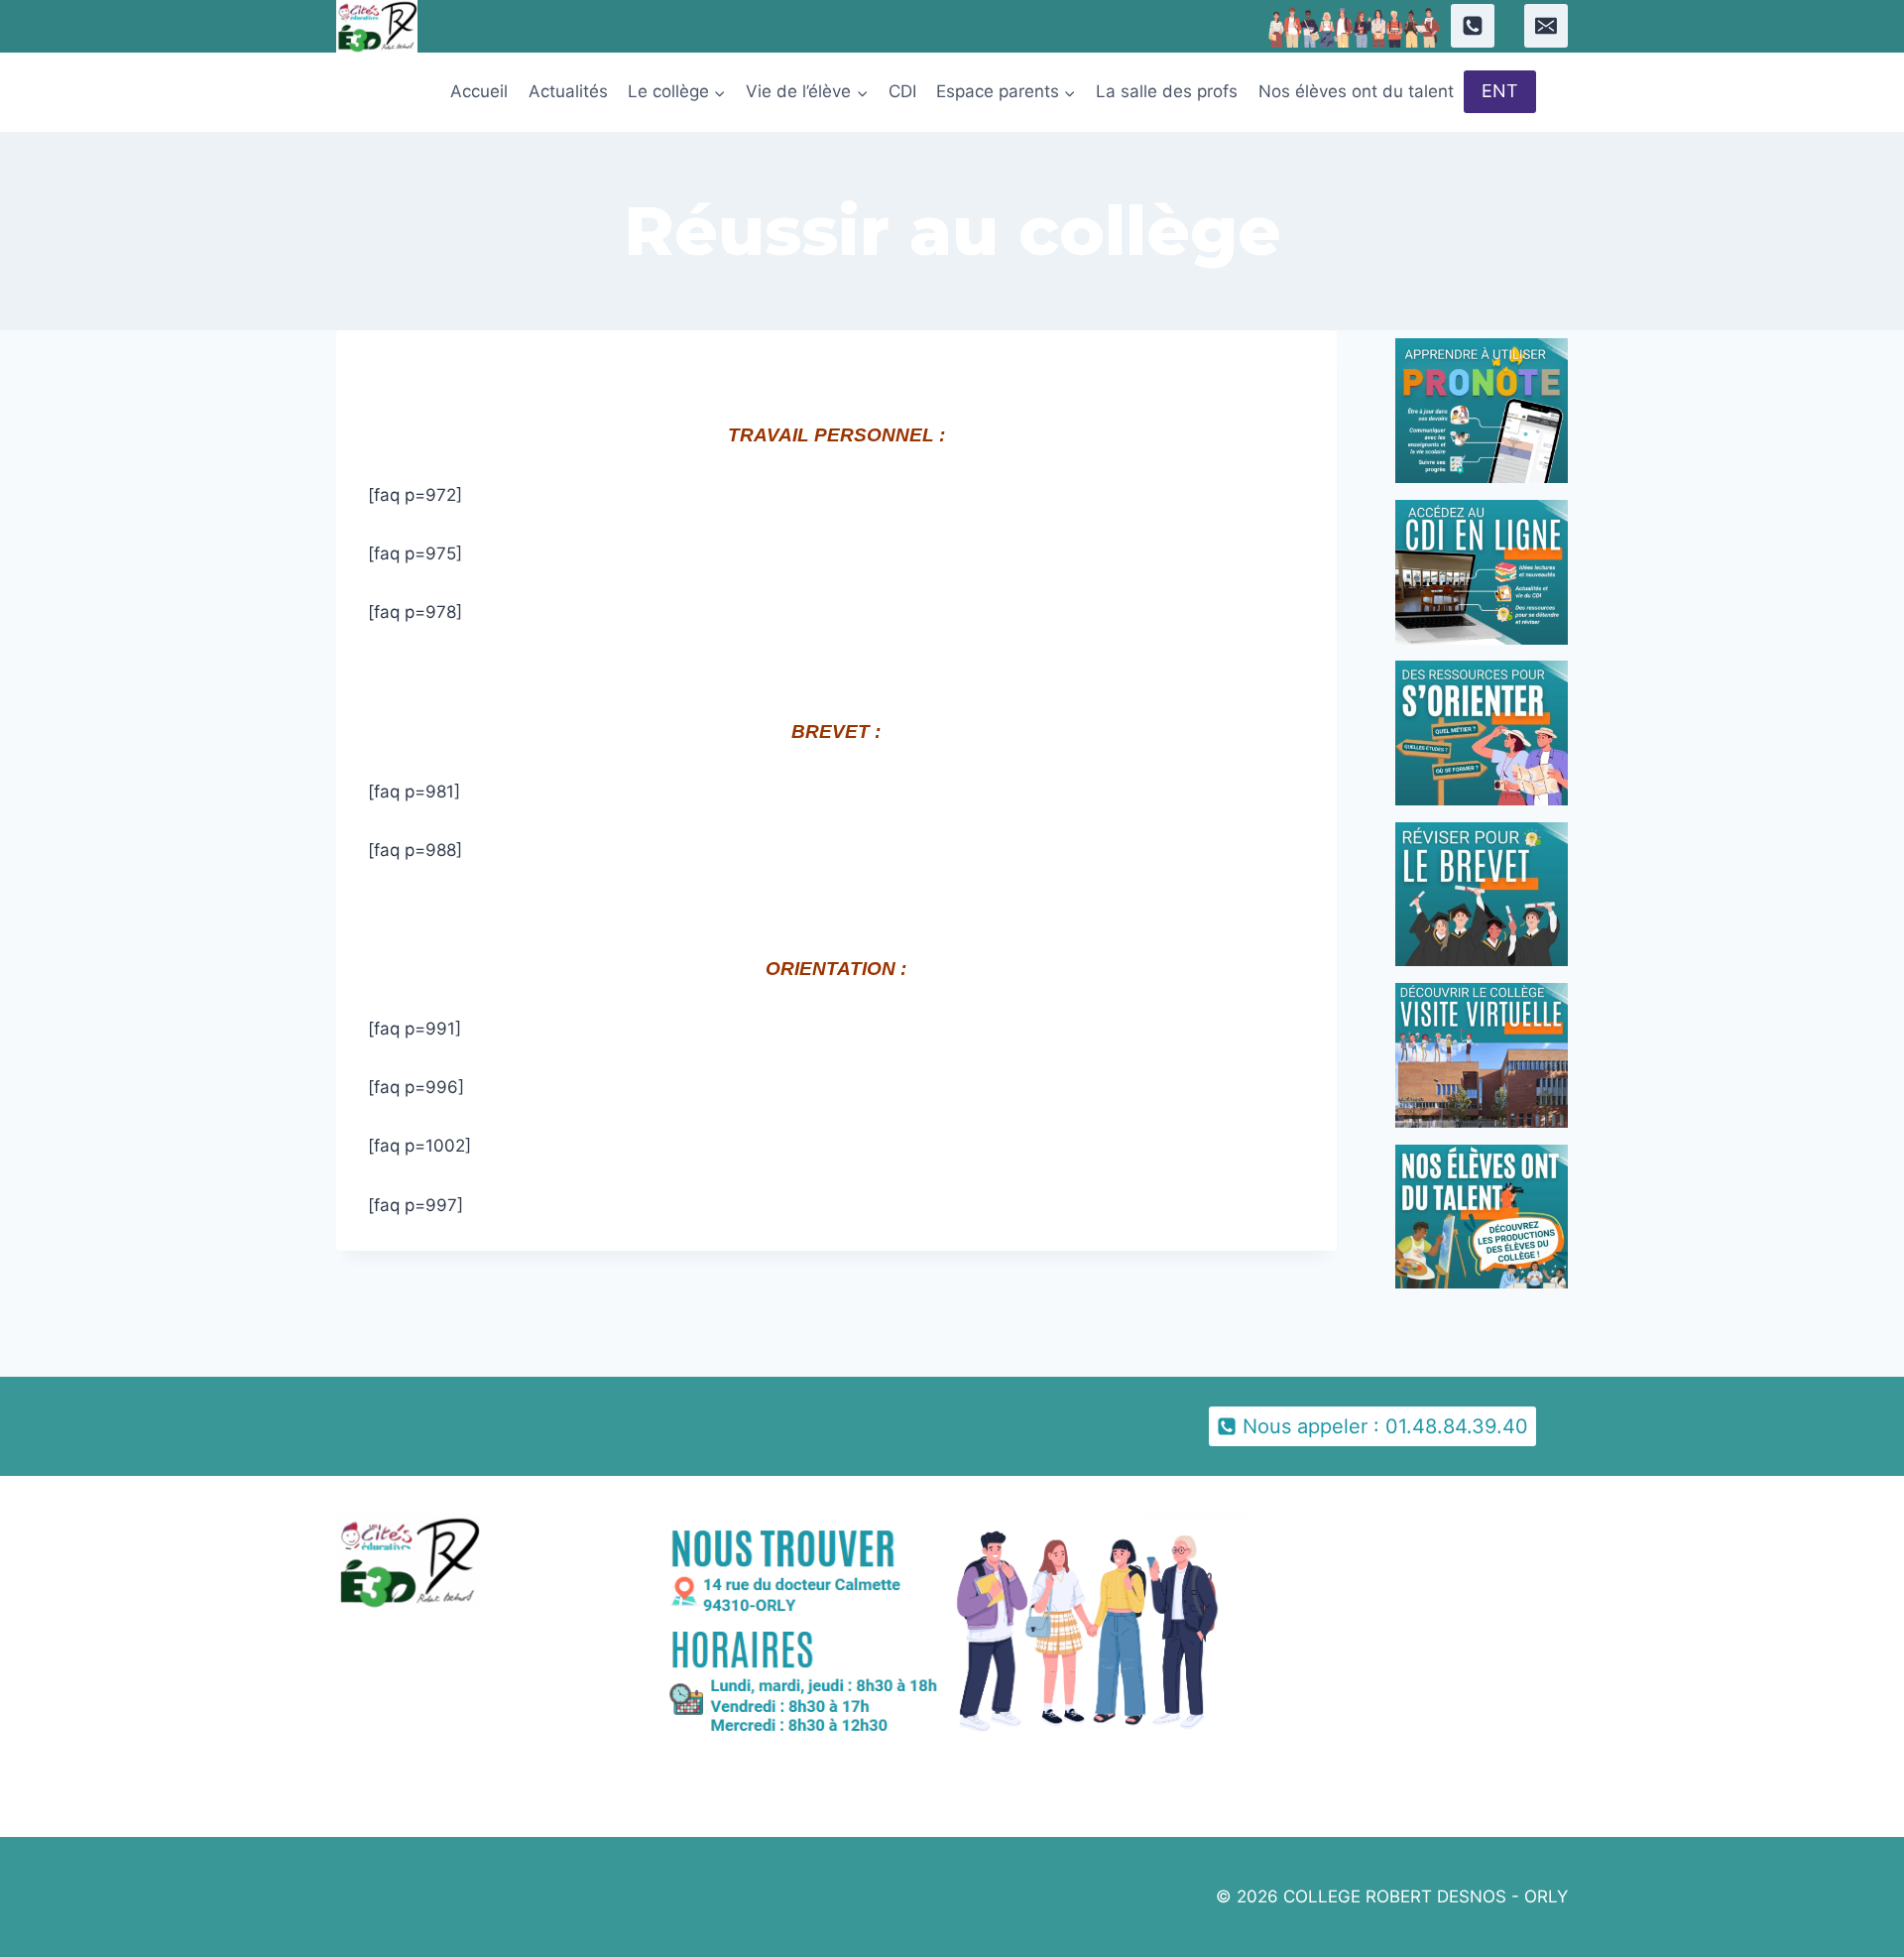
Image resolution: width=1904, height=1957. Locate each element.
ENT (1500, 91)
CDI (902, 91)
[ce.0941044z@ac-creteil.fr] (1546, 26)
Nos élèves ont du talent (1356, 91)
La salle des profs (1167, 91)
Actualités (568, 91)
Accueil (479, 91)
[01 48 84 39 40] (1473, 26)
